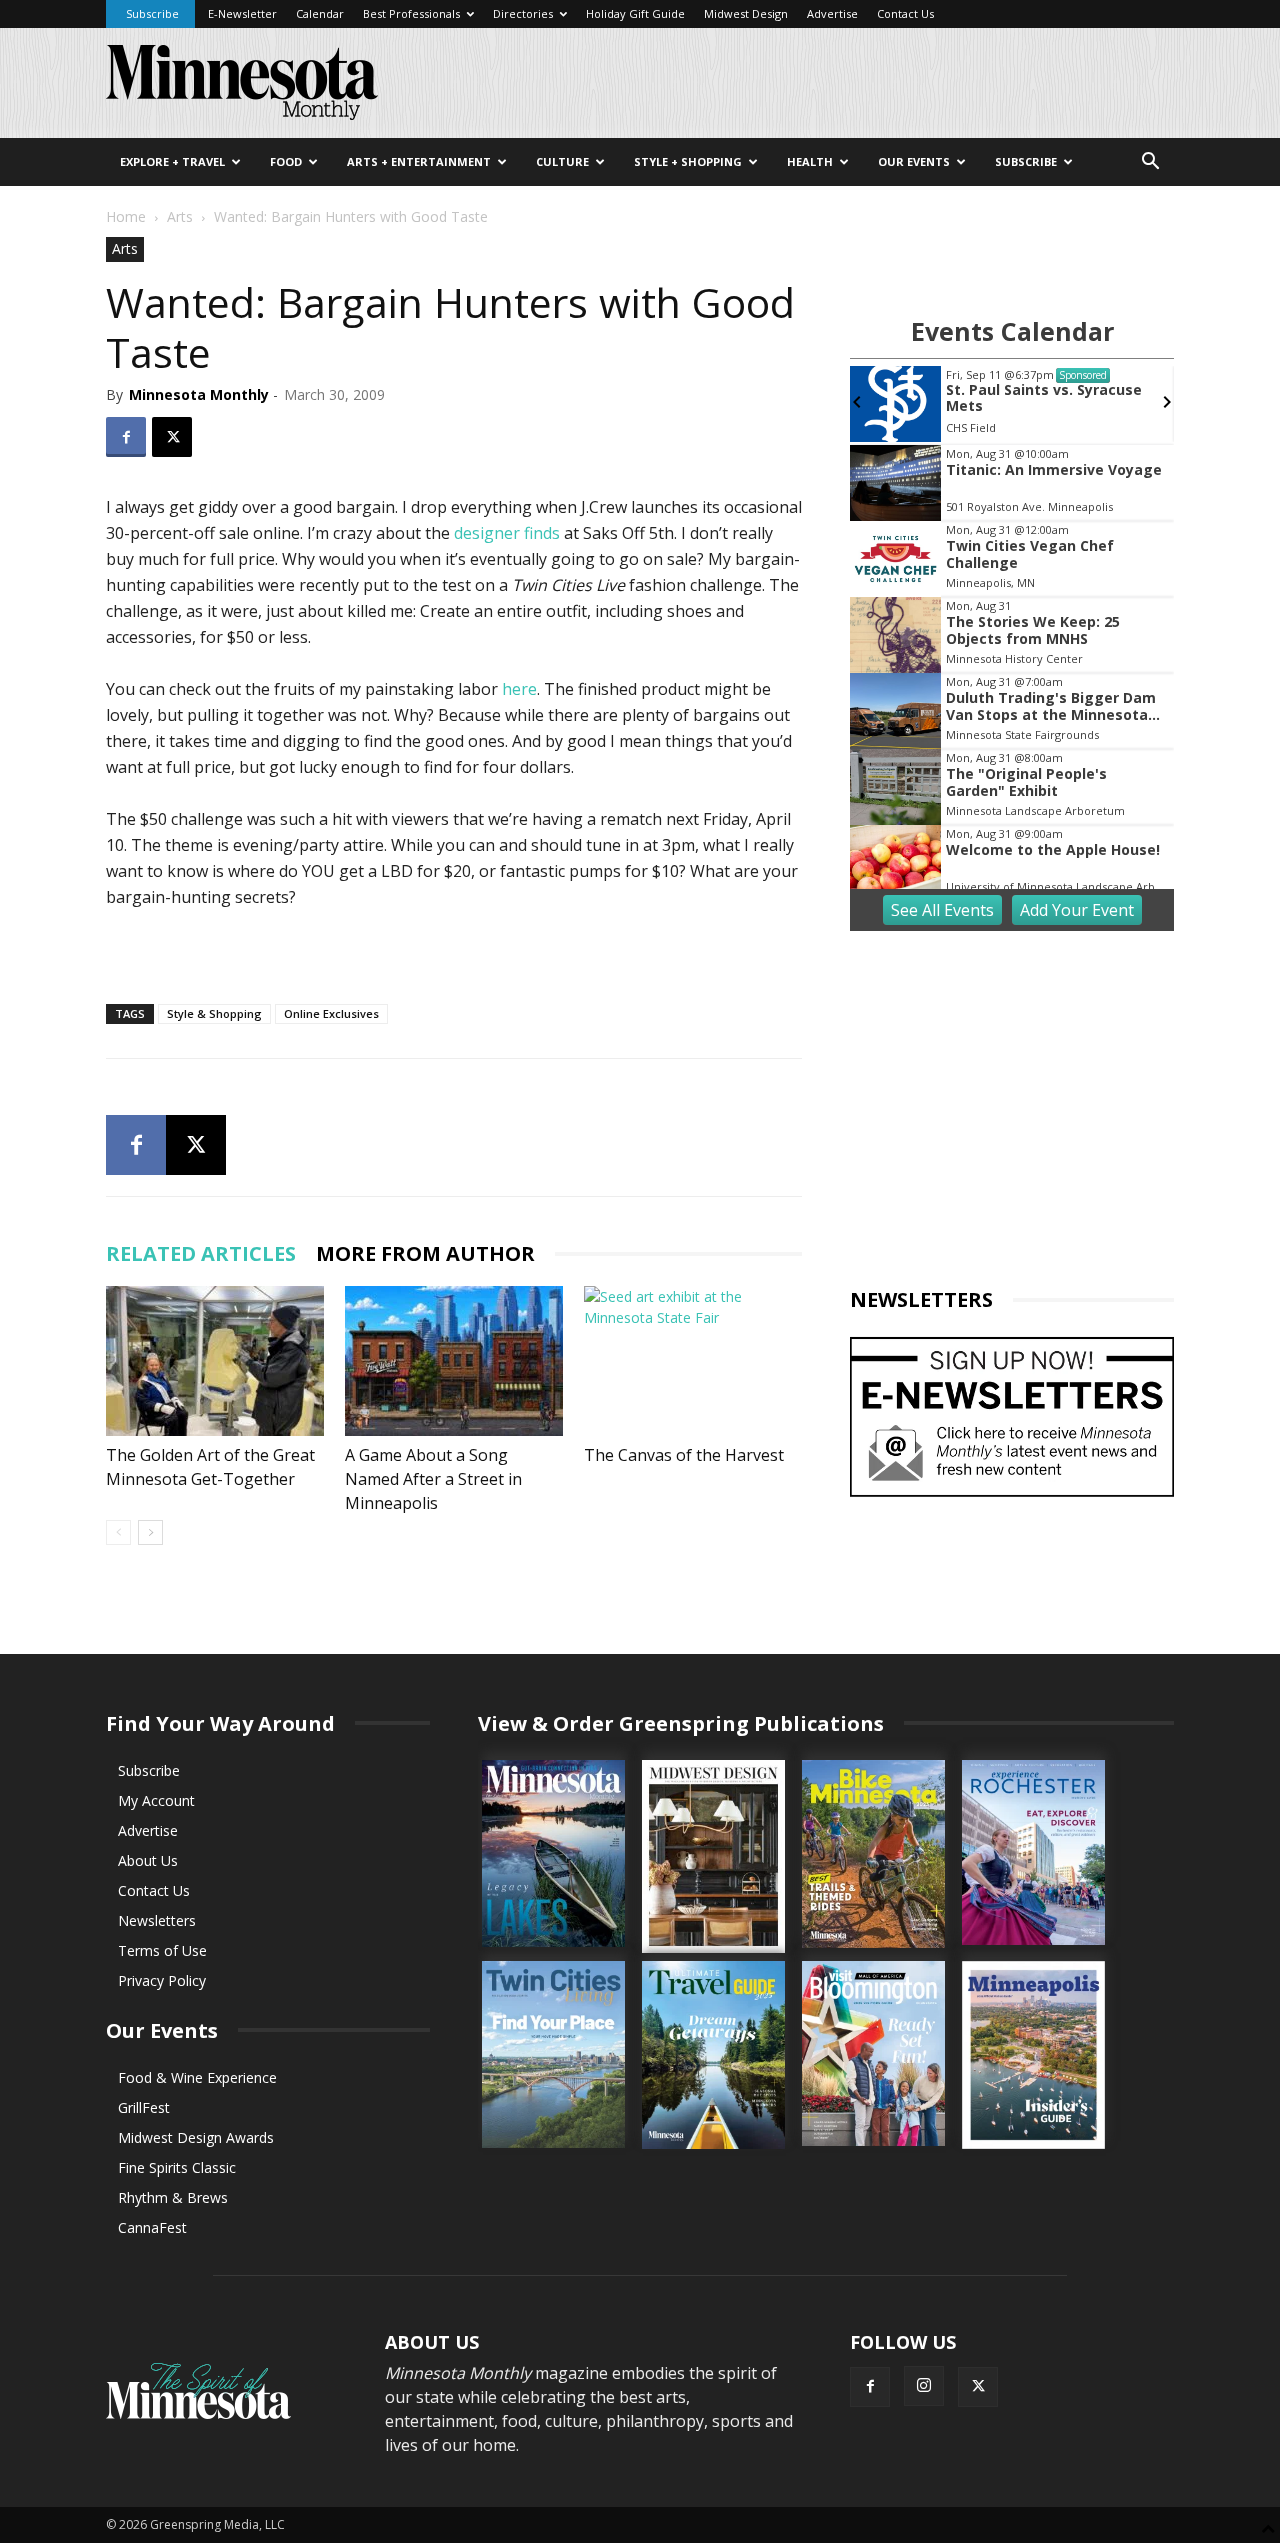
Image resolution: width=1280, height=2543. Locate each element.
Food (286, 161)
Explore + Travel (172, 161)
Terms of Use (162, 1950)
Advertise (832, 13)
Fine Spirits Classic (177, 2167)
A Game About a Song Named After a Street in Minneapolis (433, 1479)
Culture (562, 161)
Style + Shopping (688, 161)
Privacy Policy (162, 1980)
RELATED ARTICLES (201, 1253)
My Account (156, 1800)
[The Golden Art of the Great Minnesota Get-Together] (215, 1361)
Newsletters (157, 1920)
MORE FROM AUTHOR (425, 1253)
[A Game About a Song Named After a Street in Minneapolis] (454, 1361)
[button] (1150, 163)
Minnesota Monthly (199, 394)
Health (810, 161)
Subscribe (152, 13)
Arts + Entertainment (419, 161)
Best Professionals (411, 13)
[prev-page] (118, 1532)
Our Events (914, 161)
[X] (172, 437)
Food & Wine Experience (197, 2077)
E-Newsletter (242, 13)
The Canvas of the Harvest (684, 1455)
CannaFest (152, 2227)
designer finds (507, 533)
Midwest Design (746, 13)
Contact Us (905, 13)
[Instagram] (924, 2386)
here (519, 689)
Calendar (320, 13)
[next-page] (150, 1532)
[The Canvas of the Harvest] (693, 1361)
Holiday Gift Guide (635, 13)
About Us (148, 1860)
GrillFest (144, 2107)
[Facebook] (126, 437)
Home (126, 216)
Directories (523, 13)
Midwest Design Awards (196, 2137)
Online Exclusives (331, 1013)
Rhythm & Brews (173, 2197)
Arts (180, 216)
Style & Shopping (214, 1013)
